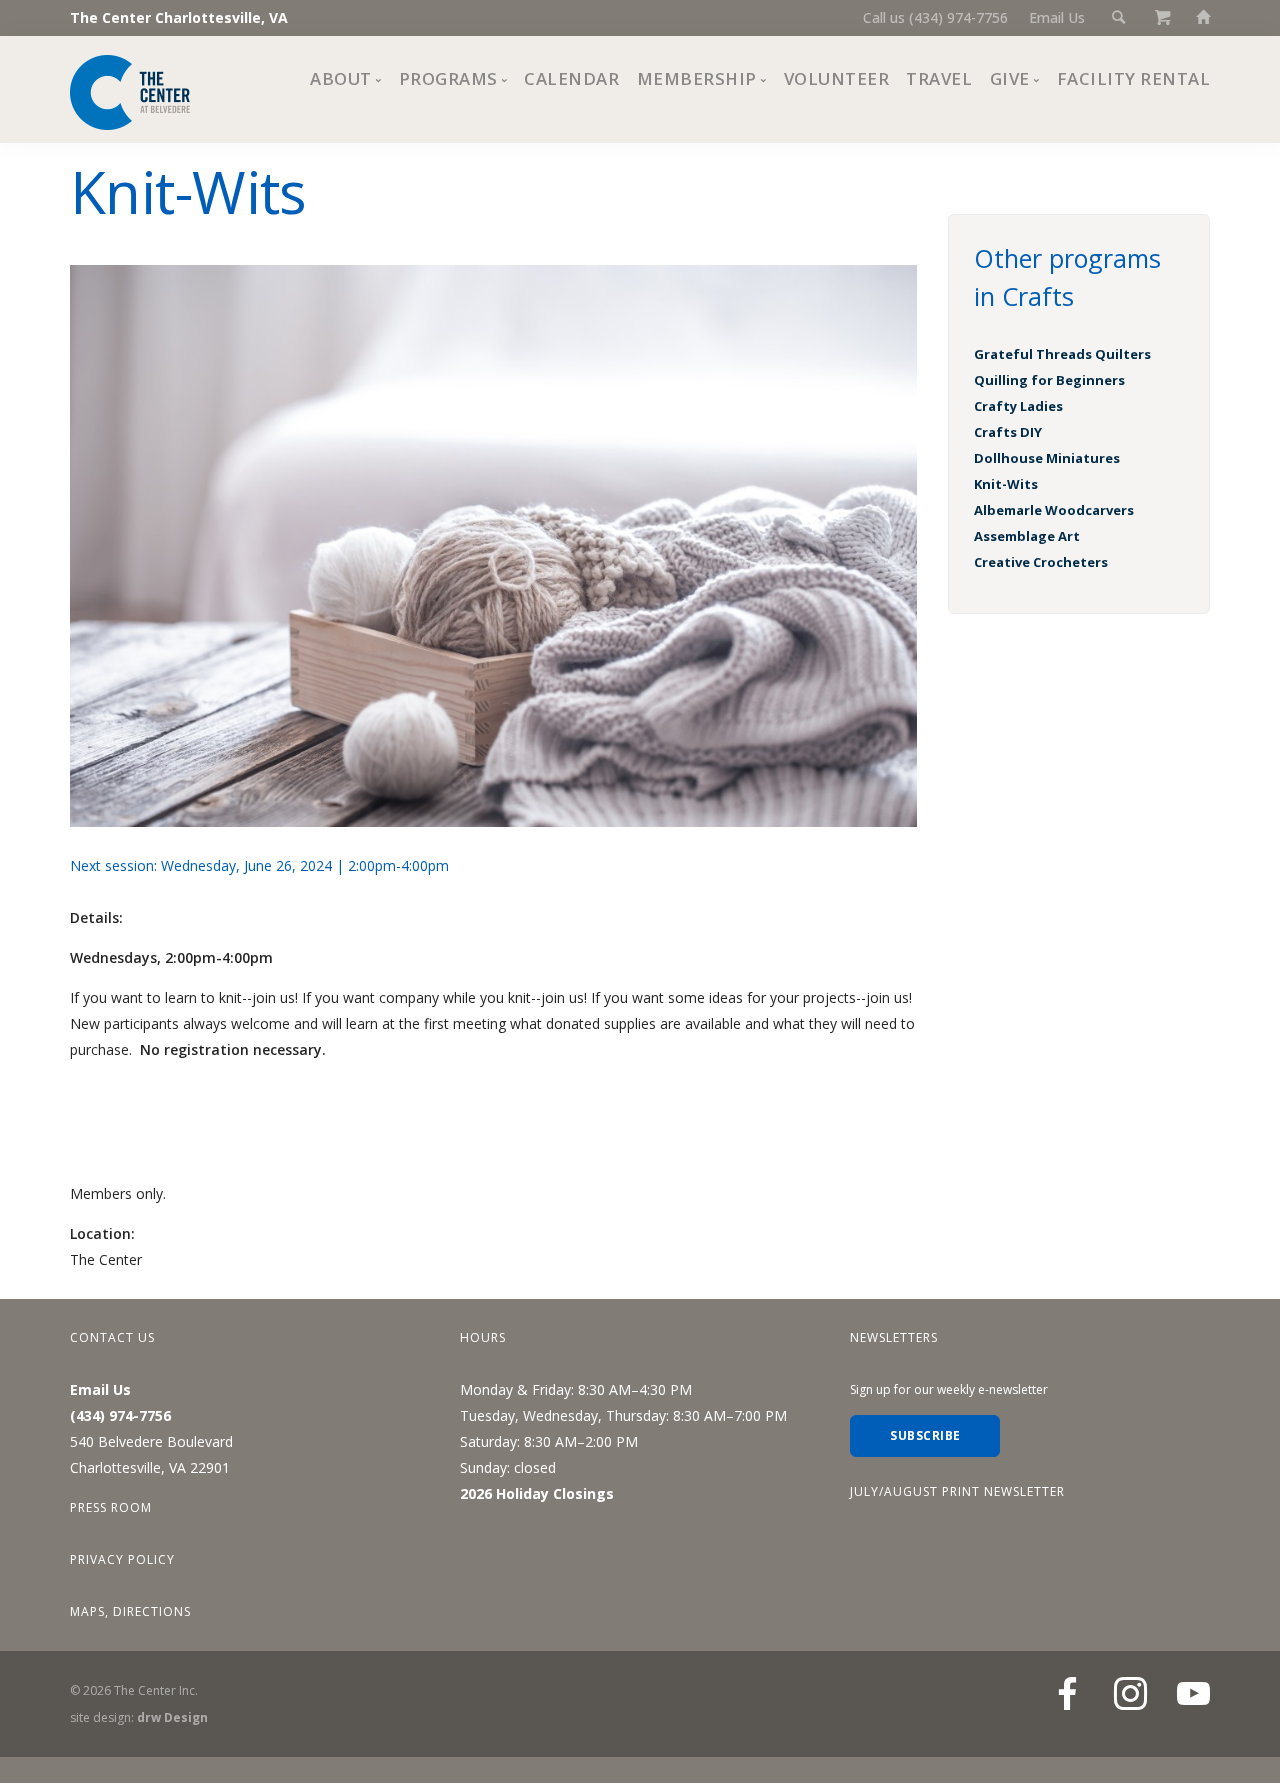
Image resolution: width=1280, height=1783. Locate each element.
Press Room (111, 1507)
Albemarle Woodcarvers (1054, 510)
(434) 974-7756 (120, 1415)
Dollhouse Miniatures (1047, 458)
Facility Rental (1134, 78)
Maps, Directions (130, 1611)
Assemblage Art (1027, 536)
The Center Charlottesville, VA (179, 17)
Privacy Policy (122, 1559)
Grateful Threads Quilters (1062, 354)
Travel (939, 78)
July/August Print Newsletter (957, 1491)
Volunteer (837, 78)
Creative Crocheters (1041, 562)
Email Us (1057, 17)
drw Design (172, 1717)
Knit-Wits (1006, 484)
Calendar (571, 78)
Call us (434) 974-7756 (935, 17)
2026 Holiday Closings (537, 1493)
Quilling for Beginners (1049, 380)
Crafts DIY (1008, 432)
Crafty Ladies (1018, 406)
